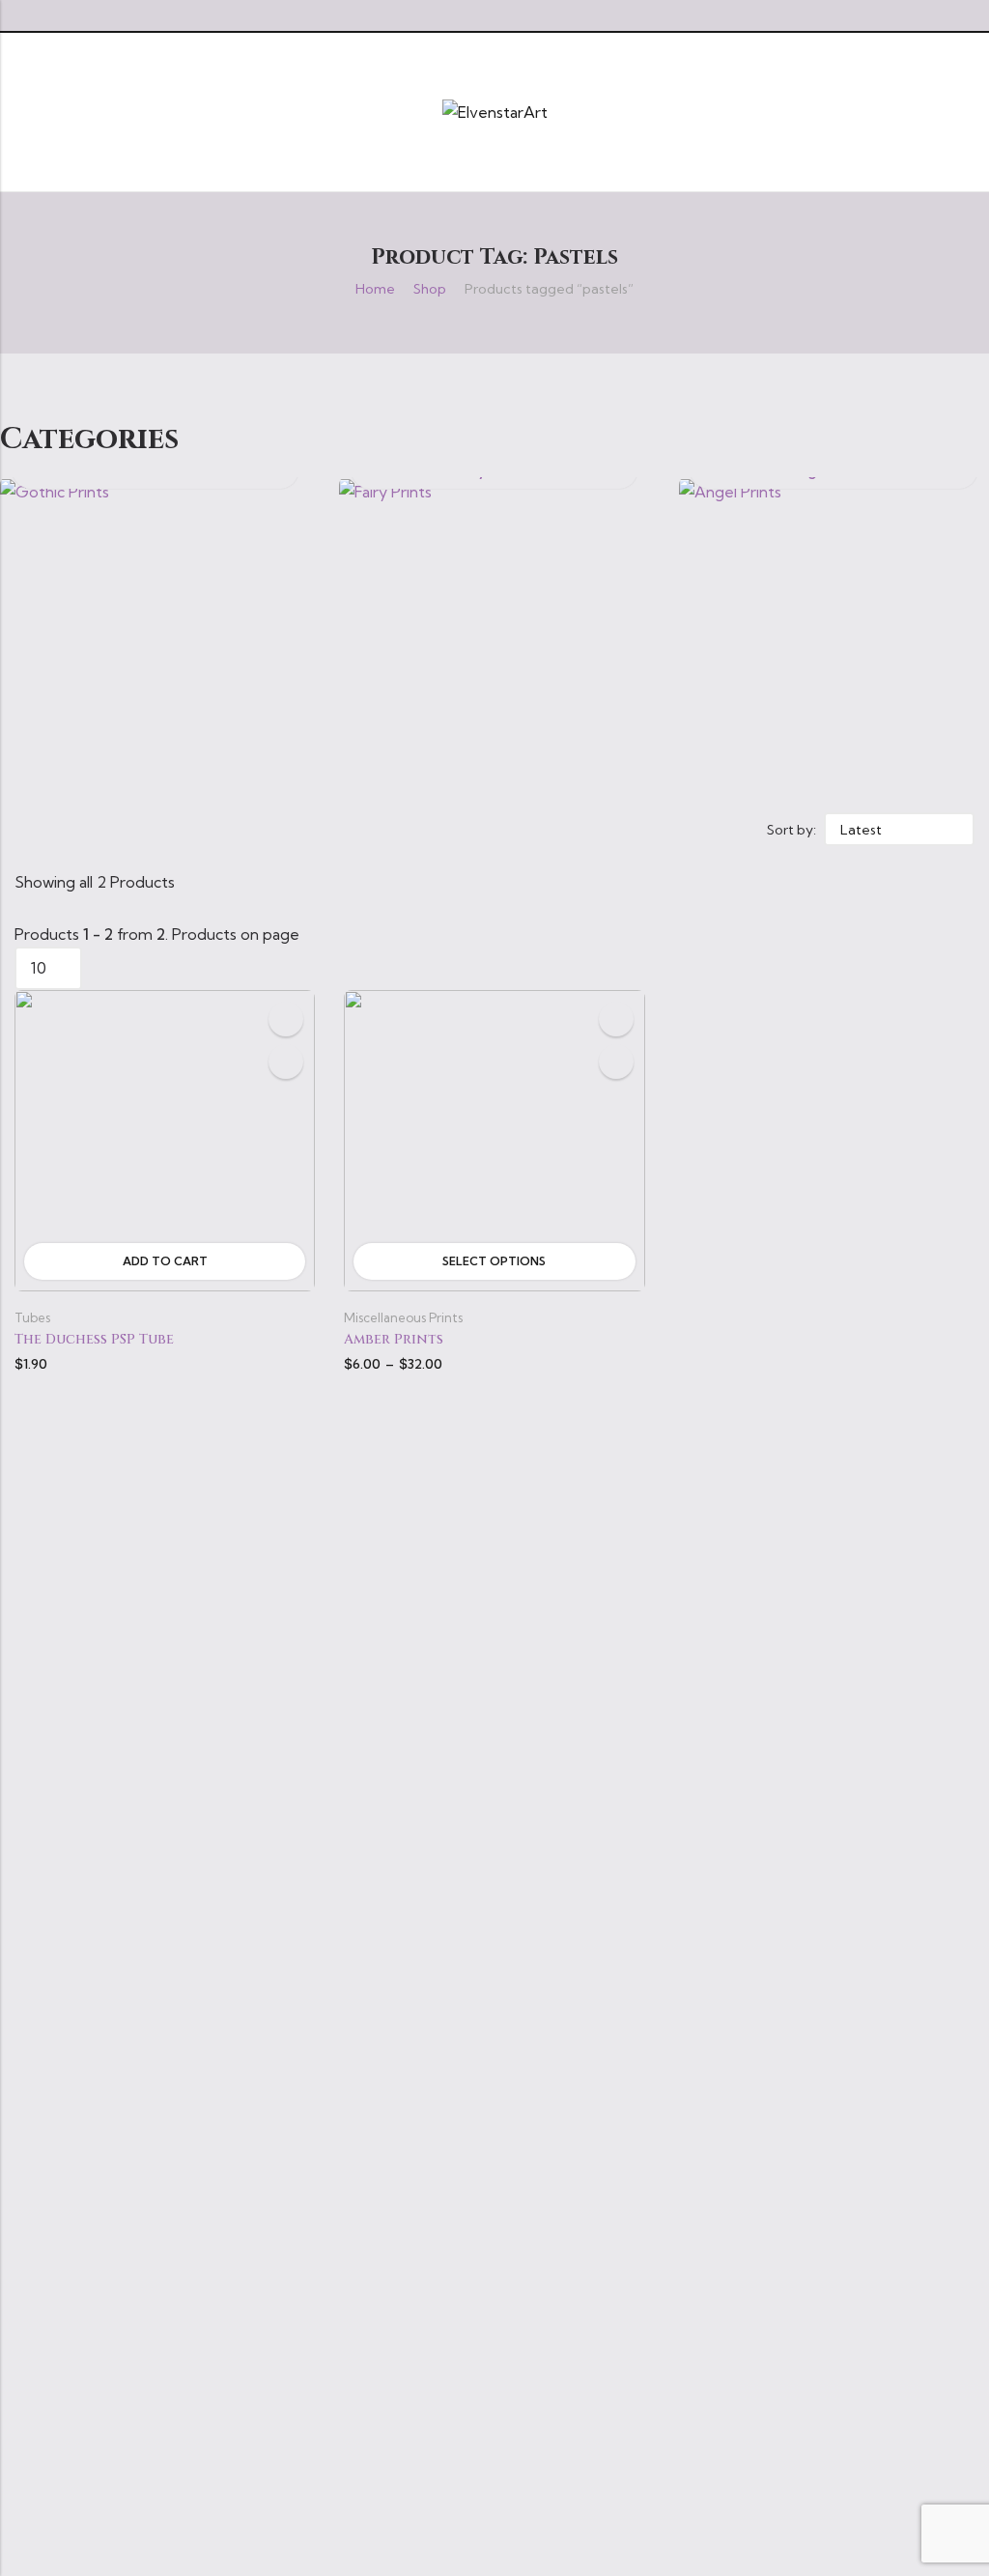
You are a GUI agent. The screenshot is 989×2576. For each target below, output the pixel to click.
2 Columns (405, 830)
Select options (494, 1261)
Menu (21, 112)
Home (375, 289)
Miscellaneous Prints (403, 1317)
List (377, 830)
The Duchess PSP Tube (94, 1339)
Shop (430, 289)
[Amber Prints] (494, 1139)
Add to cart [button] (165, 1261)
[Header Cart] (967, 112)
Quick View (286, 1062)
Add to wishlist (286, 1019)
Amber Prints (394, 1339)
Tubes (32, 1317)
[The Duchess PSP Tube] (165, 1139)
